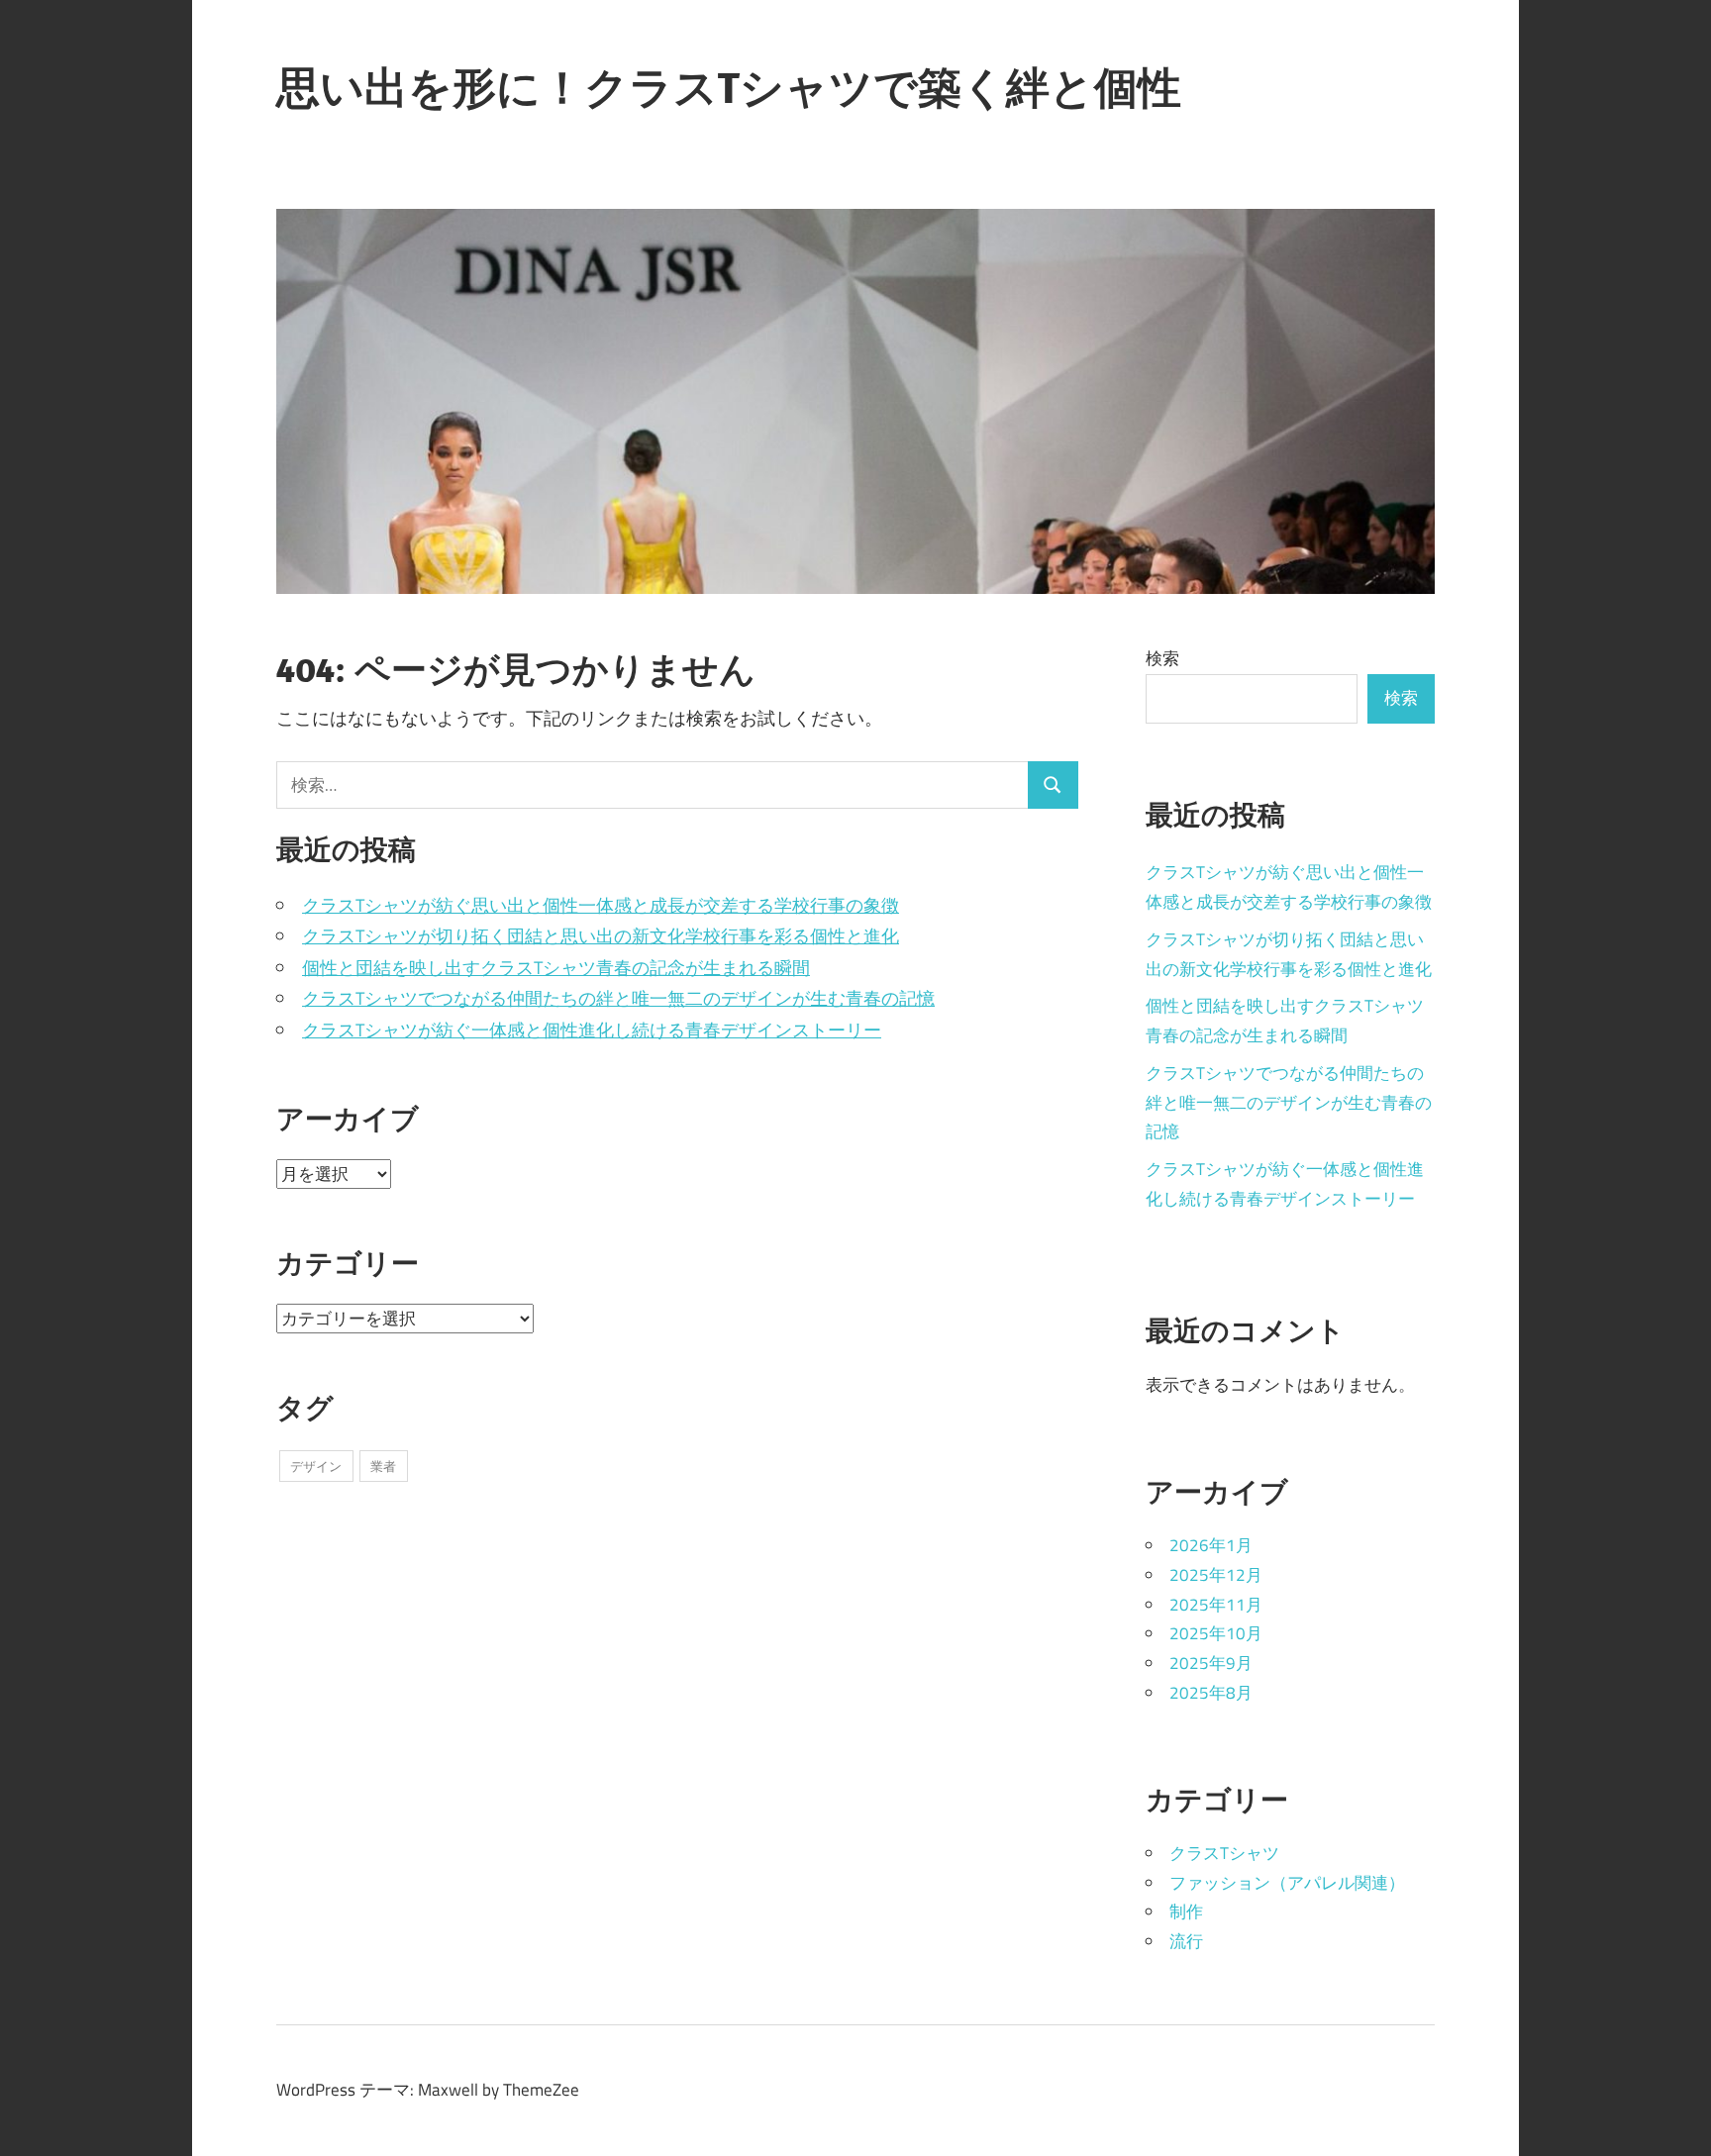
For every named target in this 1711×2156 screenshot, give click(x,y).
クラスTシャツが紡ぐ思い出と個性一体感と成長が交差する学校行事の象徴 (601, 905)
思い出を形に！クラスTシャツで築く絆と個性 (729, 87)
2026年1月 (1211, 1545)
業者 (383, 1466)
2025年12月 (1216, 1575)
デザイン (316, 1466)
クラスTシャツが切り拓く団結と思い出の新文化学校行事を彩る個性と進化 (601, 936)
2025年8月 (1211, 1693)
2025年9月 (1211, 1663)
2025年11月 (1216, 1605)
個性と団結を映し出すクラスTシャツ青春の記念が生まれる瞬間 (556, 968)
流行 (1186, 1941)
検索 (1162, 658)
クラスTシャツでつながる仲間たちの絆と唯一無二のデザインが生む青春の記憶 (618, 998)
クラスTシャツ (1224, 1853)
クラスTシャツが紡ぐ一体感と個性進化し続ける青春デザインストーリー (592, 1030)
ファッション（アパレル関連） (1287, 1883)
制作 (1186, 1911)
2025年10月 (1216, 1633)
